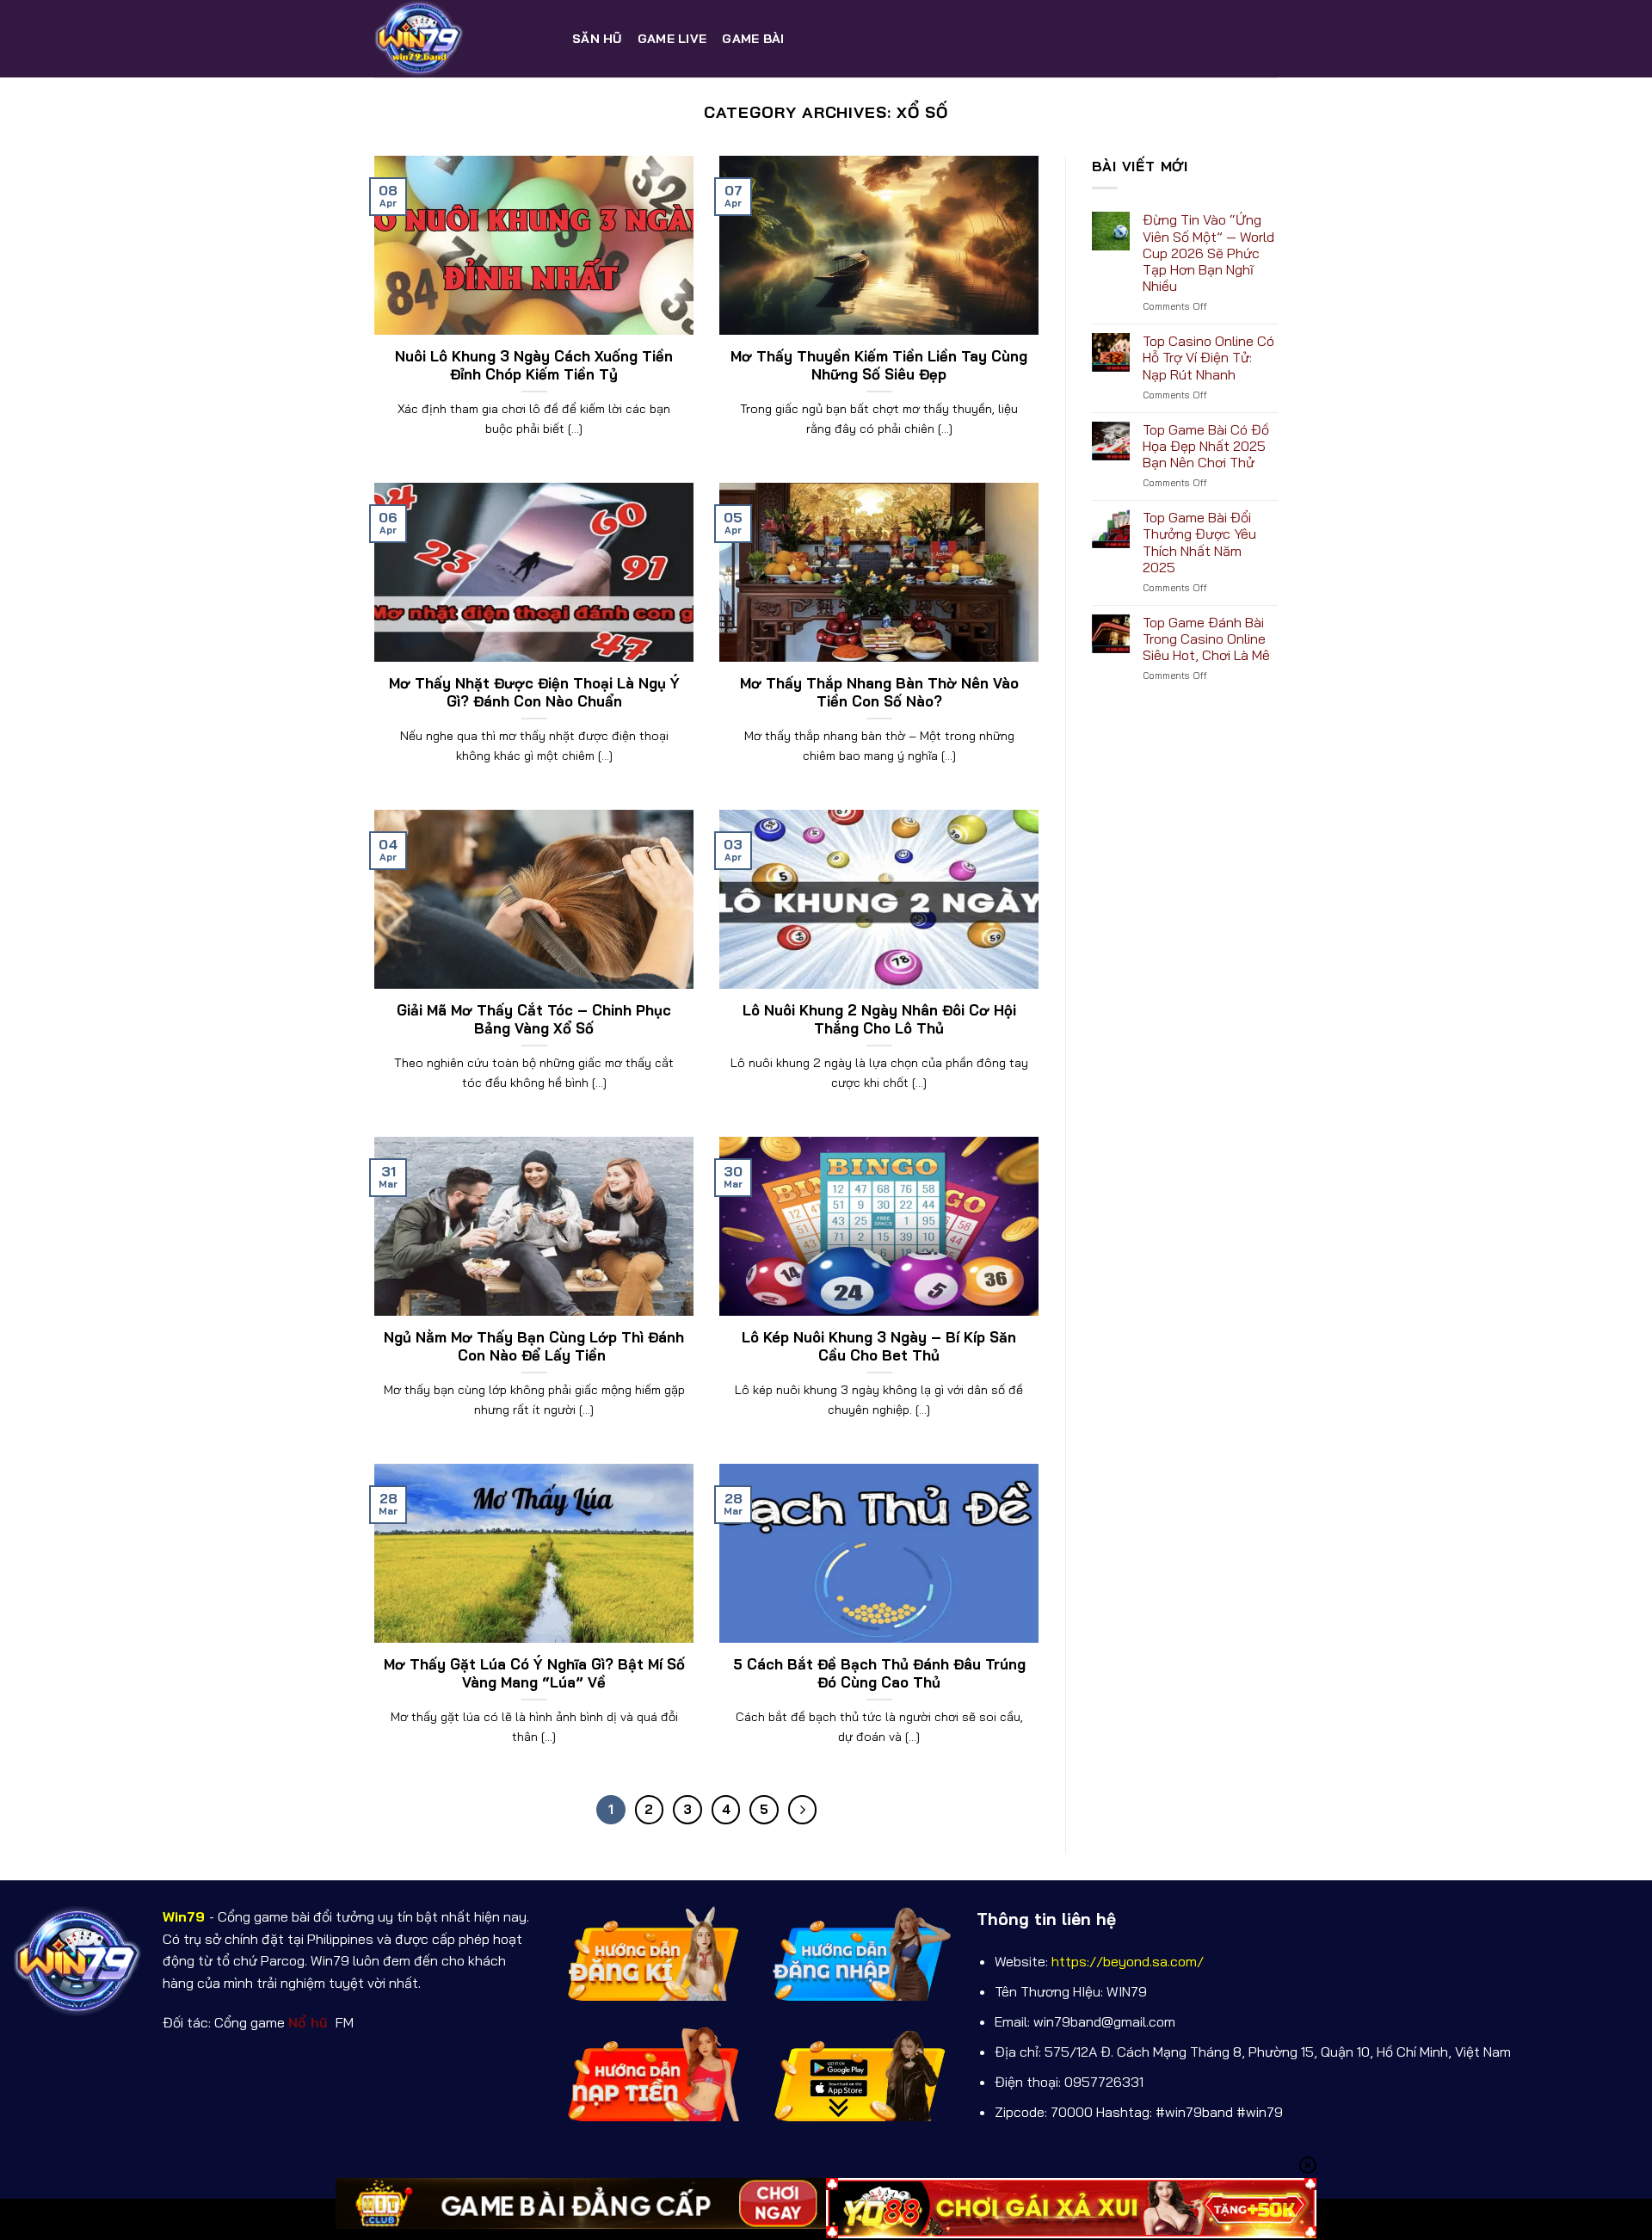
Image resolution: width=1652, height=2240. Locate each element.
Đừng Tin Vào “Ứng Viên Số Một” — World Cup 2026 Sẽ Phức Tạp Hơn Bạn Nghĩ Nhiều (1208, 253)
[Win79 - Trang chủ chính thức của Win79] (460, 39)
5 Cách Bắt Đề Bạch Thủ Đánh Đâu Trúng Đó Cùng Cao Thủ (879, 1673)
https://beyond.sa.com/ (1128, 1961)
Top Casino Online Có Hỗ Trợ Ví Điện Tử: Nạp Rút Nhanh (1208, 358)
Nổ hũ (310, 2022)
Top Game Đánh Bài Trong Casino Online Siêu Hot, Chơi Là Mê (1206, 639)
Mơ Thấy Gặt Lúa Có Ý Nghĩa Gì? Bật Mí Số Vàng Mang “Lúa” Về (534, 1673)
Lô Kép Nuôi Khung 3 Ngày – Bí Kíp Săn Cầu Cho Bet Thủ (879, 1346)
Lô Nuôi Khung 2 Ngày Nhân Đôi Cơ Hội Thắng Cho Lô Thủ (879, 1019)
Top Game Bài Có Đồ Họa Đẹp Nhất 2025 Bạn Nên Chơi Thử (1206, 446)
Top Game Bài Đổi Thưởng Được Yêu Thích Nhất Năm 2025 (1199, 543)
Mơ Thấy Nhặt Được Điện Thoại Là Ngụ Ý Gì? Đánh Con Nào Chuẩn (534, 692)
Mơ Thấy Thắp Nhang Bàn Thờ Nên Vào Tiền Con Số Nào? (879, 692)
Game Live (672, 39)
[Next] (803, 1810)
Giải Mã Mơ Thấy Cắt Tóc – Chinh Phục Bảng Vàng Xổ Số (534, 1019)
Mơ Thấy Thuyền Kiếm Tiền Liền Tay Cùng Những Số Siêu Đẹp (879, 365)
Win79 (184, 1916)
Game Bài (753, 39)
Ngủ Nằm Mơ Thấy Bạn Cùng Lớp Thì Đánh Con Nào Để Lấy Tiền (534, 1346)
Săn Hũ (597, 39)
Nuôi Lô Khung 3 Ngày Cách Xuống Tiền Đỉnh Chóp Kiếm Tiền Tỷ (534, 365)
